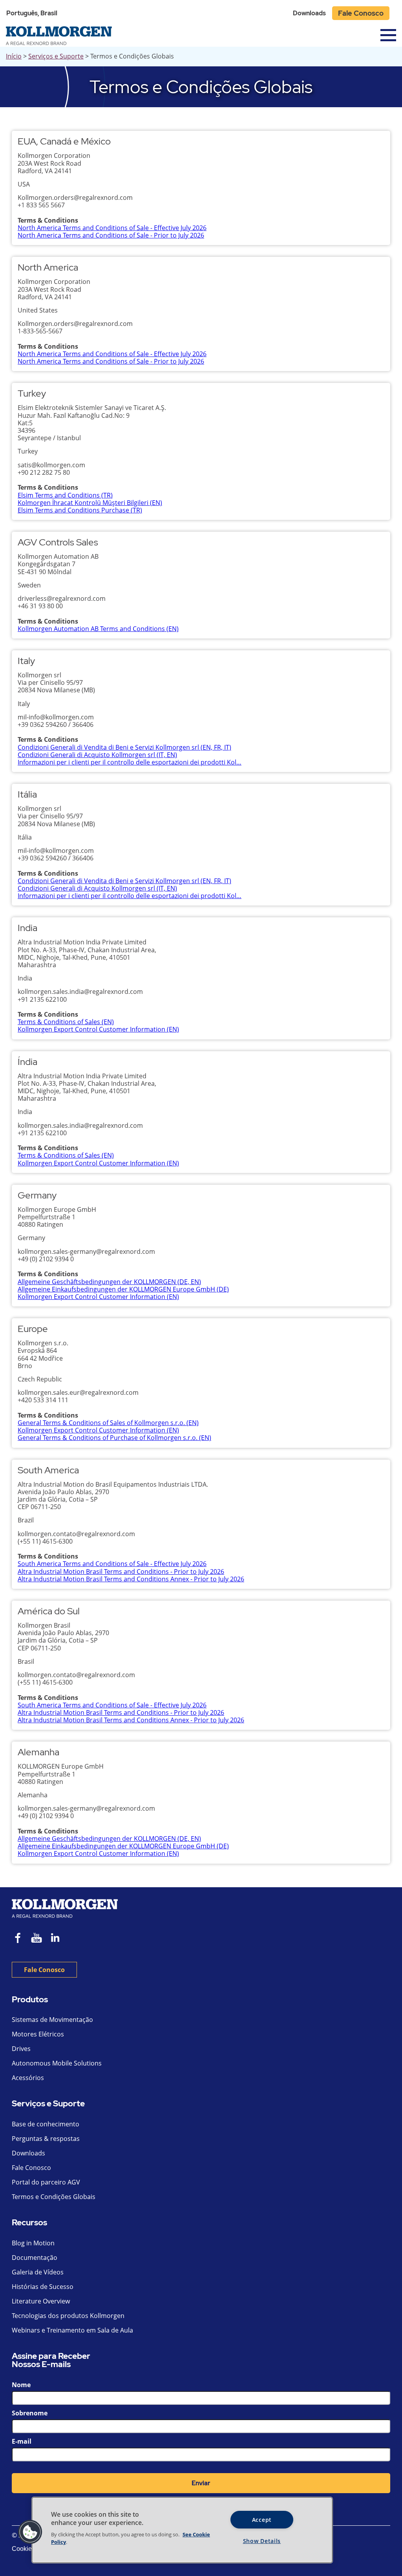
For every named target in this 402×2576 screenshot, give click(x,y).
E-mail (22, 2441)
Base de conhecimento (46, 2124)
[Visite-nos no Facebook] (18, 1939)
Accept (262, 2520)
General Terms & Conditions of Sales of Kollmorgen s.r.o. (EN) (108, 1423)
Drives (21, 2049)
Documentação (35, 2258)
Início (14, 56)
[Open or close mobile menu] (388, 35)
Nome (21, 2385)
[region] (182, 2530)
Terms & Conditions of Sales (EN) (66, 1022)
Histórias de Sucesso (43, 2287)
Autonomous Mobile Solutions (57, 2063)
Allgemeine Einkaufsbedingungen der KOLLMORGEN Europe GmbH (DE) (123, 1289)
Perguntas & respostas (46, 2139)
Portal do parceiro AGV (46, 2182)
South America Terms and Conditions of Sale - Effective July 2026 (112, 1564)
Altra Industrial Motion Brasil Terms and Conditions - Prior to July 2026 (121, 1572)
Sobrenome (30, 2413)
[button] (30, 2532)
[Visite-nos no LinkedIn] (58, 1939)
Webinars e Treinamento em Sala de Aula (72, 2330)
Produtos (30, 2000)
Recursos (29, 2223)
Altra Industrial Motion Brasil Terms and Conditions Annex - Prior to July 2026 (131, 1579)
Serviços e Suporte (56, 56)
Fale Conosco (361, 13)
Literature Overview (41, 2301)
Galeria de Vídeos (38, 2272)
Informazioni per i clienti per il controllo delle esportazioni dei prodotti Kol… (130, 762)
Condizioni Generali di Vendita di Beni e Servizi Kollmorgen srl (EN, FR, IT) (124, 747)
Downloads (309, 13)
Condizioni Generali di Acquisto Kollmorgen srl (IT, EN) (97, 755)
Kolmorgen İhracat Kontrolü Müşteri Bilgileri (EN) (90, 503)
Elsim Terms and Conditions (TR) (65, 495)
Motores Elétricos (38, 2034)
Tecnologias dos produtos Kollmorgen (68, 2316)
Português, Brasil (32, 13)
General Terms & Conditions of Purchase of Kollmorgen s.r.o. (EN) (114, 1438)
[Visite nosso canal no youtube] (37, 1939)
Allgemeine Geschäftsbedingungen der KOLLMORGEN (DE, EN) (109, 1282)
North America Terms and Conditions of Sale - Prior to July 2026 (111, 235)
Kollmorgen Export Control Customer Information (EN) (98, 1029)
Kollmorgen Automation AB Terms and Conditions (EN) (98, 629)
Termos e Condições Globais (54, 2197)
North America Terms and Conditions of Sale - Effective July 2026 (112, 228)
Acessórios (28, 2078)
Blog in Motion (33, 2243)
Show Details (262, 2541)
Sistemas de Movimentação (52, 2020)
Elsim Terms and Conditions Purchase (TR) (80, 510)
